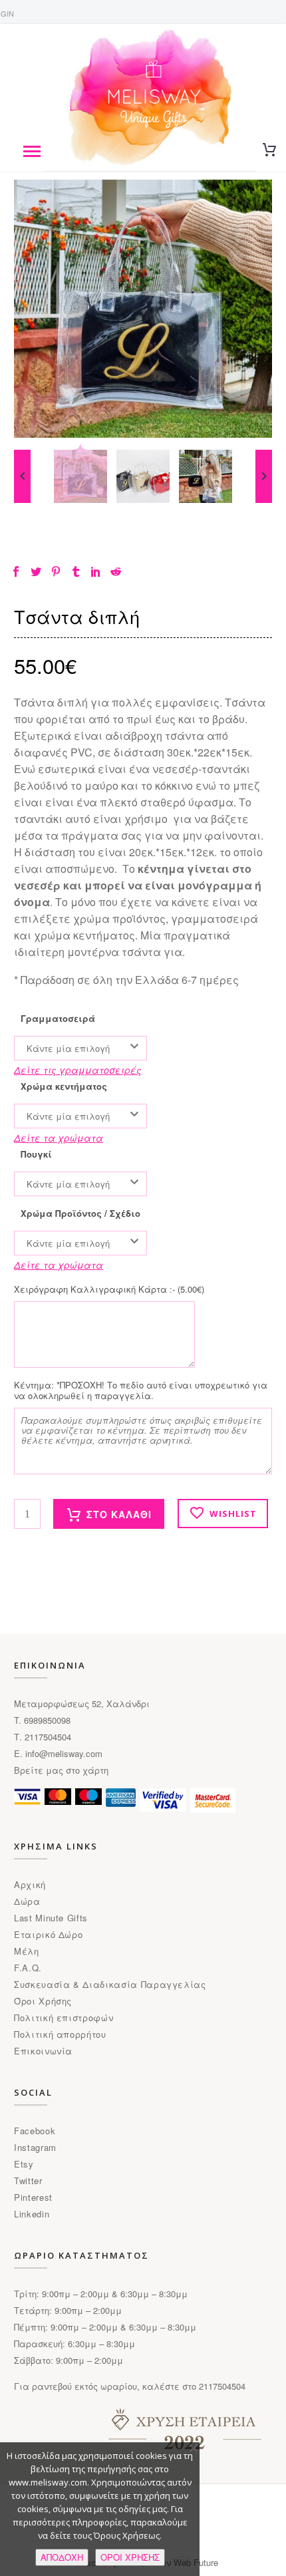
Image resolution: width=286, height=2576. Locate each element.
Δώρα (27, 1901)
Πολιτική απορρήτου (60, 2034)
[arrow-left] (22, 476)
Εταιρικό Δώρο (48, 1934)
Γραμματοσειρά (58, 1019)
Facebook (35, 2131)
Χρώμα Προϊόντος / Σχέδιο (80, 1213)
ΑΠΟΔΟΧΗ (62, 2557)
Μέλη (27, 1951)
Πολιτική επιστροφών (64, 2017)
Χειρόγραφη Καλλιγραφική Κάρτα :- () (109, 1289)
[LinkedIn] (96, 571)
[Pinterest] (56, 571)
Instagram (35, 2147)
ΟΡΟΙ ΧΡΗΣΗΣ (130, 2557)
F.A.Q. (28, 1968)
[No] (193, 2448)
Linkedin (32, 2214)
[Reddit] (116, 571)
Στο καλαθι (119, 1514)
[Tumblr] (76, 571)
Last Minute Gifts (51, 1918)
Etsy (24, 2164)
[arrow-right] (264, 476)
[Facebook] (16, 571)
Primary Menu (32, 152)
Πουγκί (36, 1154)
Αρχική (30, 1884)
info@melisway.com (64, 1753)
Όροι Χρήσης (43, 2001)
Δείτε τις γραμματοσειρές (78, 1070)
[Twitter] (36, 571)
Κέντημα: (141, 1390)
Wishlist (233, 1514)
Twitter (28, 2180)
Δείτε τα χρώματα (59, 1138)
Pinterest (33, 2197)
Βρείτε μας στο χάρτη (61, 1770)
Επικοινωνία (43, 2051)
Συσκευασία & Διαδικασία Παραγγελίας (110, 1984)
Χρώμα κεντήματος (64, 1086)
